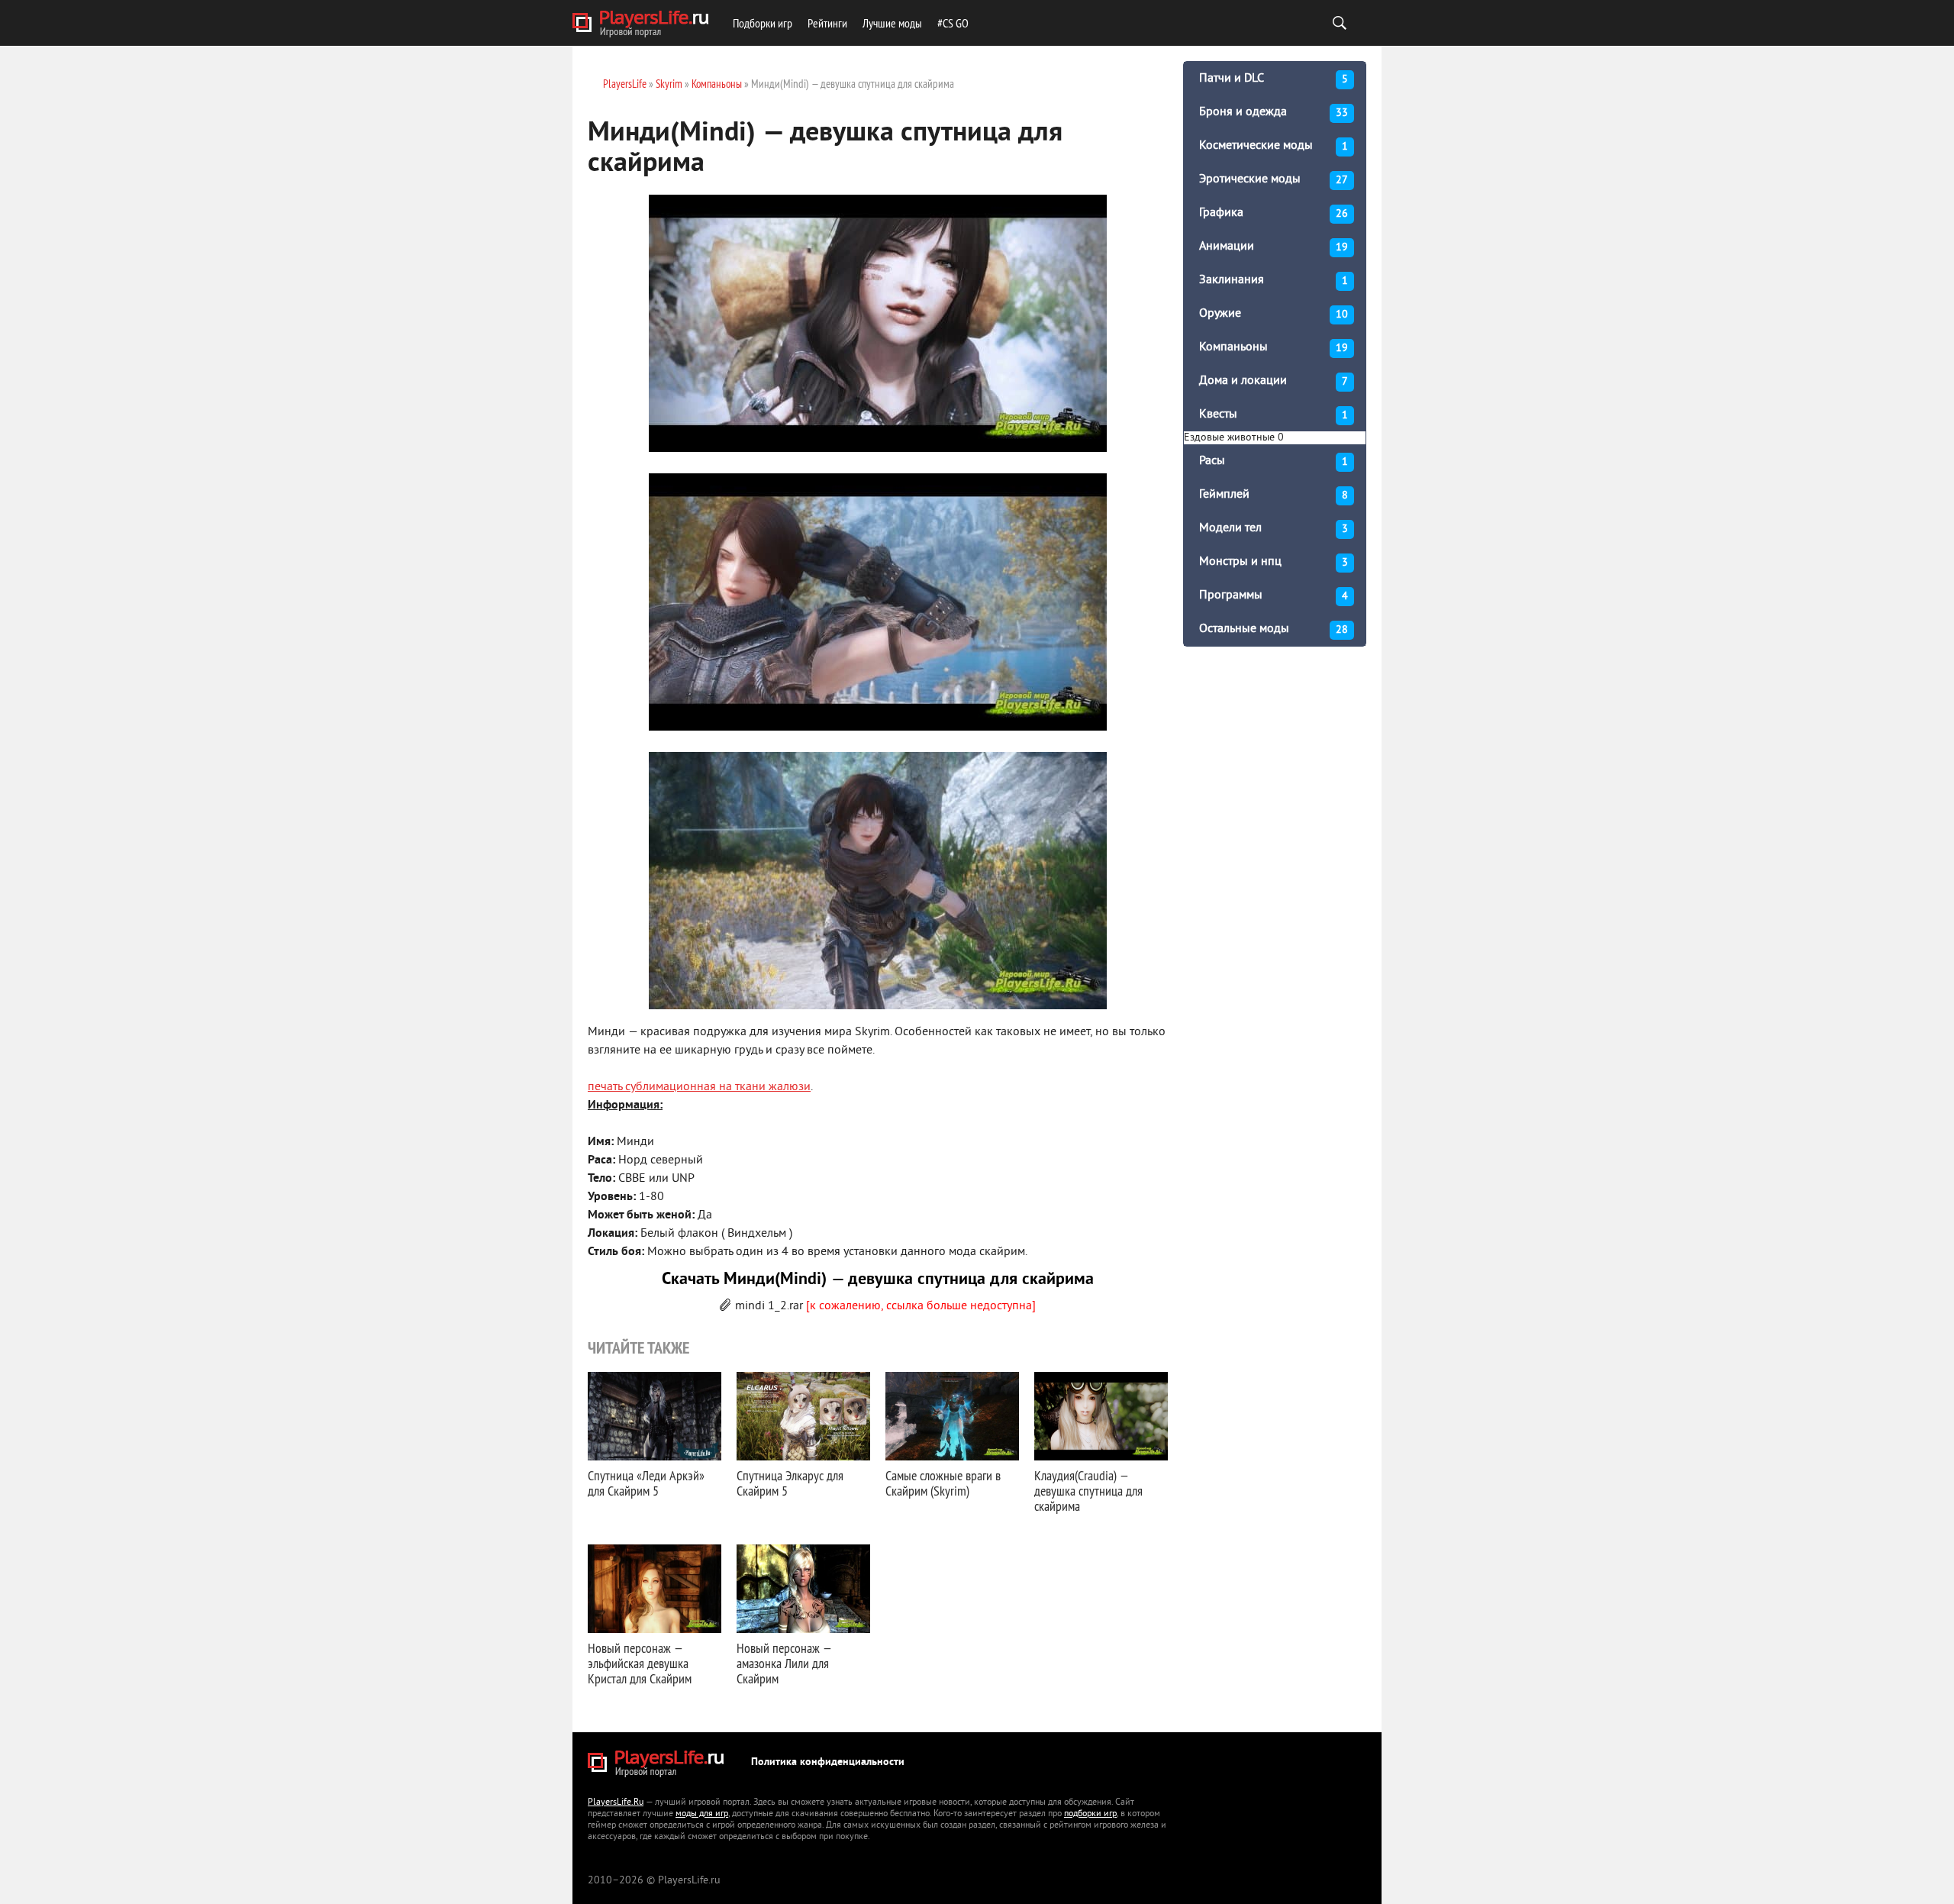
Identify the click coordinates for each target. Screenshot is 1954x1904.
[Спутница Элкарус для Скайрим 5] (803, 1416)
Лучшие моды (892, 23)
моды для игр (702, 1814)
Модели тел (1274, 528)
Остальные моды (1274, 629)
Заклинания (1274, 280)
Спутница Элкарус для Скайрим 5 (790, 1483)
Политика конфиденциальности (828, 1762)
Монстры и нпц (1274, 562)
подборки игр (1090, 1814)
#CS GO (953, 23)
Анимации (1274, 247)
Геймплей (1274, 495)
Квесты (1274, 415)
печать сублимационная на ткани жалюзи (699, 1087)
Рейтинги (827, 23)
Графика (1274, 213)
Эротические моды (1274, 179)
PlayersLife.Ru (616, 1803)
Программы (1274, 595)
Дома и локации (1274, 381)
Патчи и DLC (1274, 79)
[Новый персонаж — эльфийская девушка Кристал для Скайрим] (655, 1589)
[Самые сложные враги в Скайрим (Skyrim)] (952, 1416)
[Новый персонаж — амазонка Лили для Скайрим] (803, 1589)
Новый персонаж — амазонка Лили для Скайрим (784, 1663)
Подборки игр (763, 23)
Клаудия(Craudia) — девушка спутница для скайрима (1088, 1491)
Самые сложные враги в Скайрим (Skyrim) (943, 1483)
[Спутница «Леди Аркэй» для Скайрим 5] (655, 1416)
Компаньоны (1274, 347)
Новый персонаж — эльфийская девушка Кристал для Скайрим (640, 1663)
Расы (1274, 461)
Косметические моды (1274, 146)
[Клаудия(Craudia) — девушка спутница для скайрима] (1101, 1416)
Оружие (1274, 314)
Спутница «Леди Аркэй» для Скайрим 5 (646, 1483)
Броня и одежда (1274, 112)
